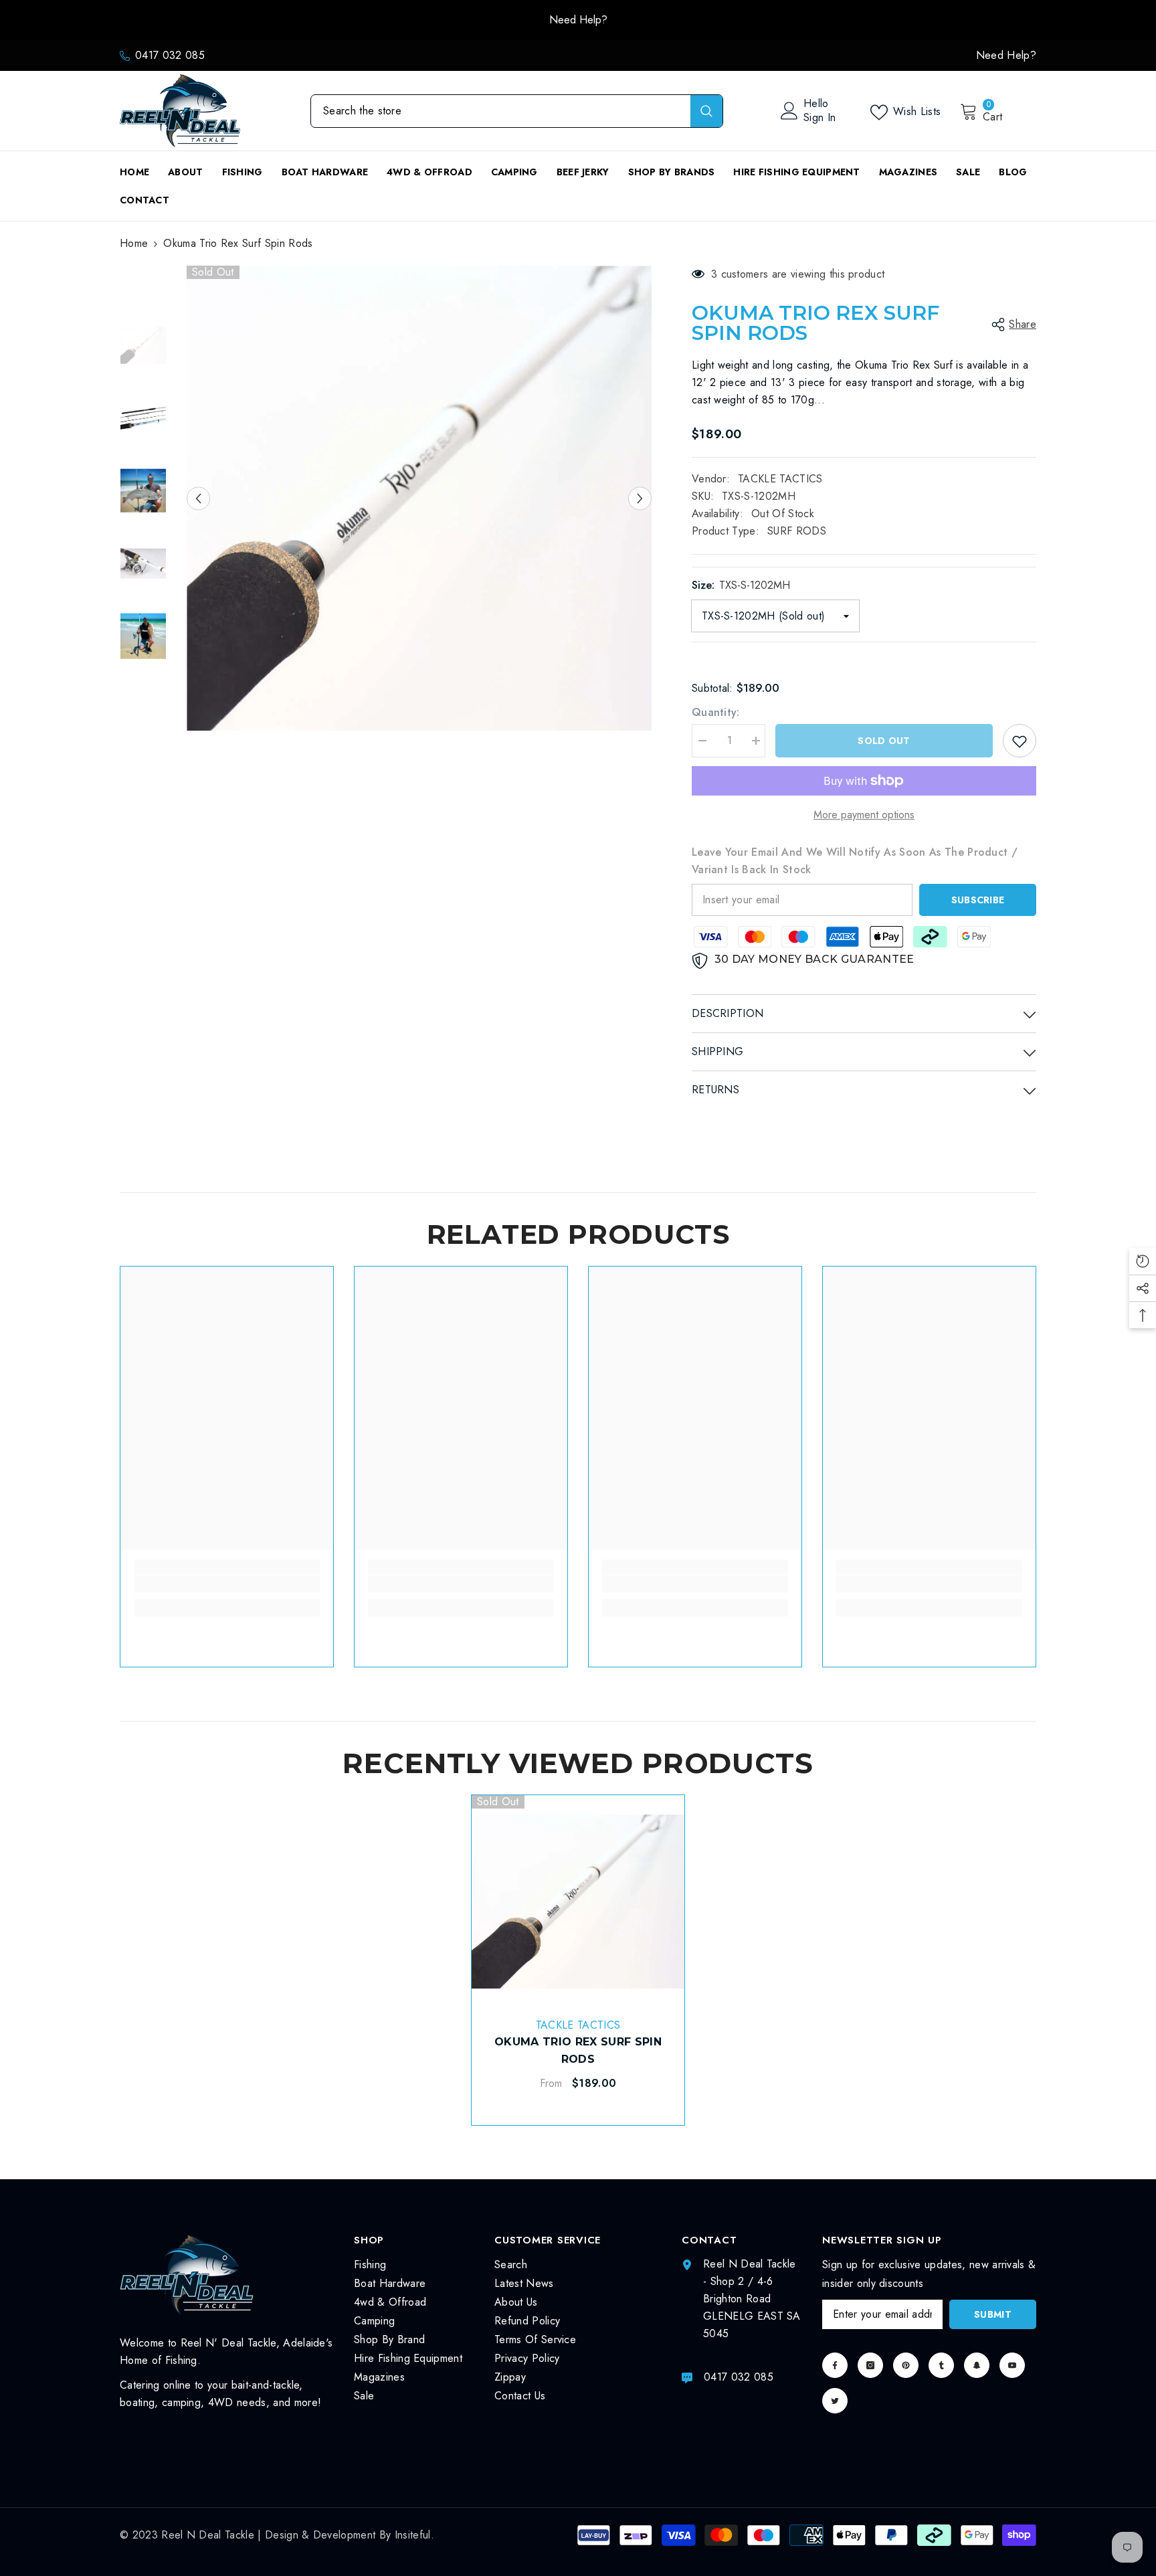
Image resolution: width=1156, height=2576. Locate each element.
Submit (993, 2314)
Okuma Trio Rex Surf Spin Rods (578, 2050)
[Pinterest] (906, 2365)
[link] (227, 1584)
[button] (198, 498)
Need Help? (230, 20)
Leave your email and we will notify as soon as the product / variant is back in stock (855, 861)
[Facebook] (835, 2365)
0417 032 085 (170, 55)
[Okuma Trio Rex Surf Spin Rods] (578, 1902)
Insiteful (413, 2535)
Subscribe (978, 900)
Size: (741, 585)
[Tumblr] (941, 2365)
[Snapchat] (977, 2365)
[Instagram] (870, 2365)
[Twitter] (835, 2401)
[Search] (517, 111)
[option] (419, 498)
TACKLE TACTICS (780, 479)
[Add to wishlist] (1020, 741)
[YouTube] (1012, 2365)
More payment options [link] (864, 815)
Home (134, 243)
